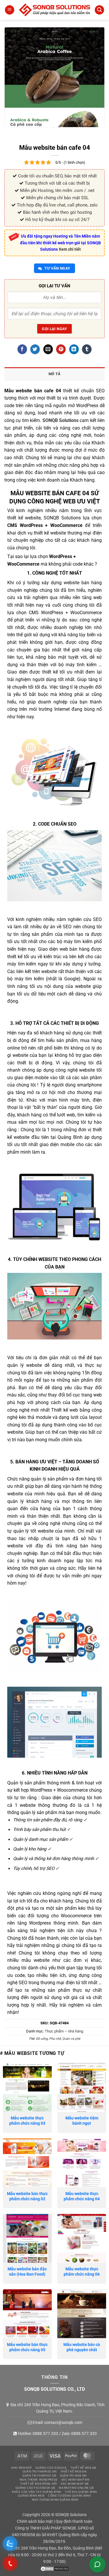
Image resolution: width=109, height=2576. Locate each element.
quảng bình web (31, 2496)
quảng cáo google (51, 2468)
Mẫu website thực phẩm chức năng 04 (82, 2196)
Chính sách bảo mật (35, 2521)
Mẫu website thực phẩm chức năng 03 (27, 2121)
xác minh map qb (75, 2484)
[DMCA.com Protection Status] (55, 2568)
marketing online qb (76, 2488)
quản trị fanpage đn (40, 2471)
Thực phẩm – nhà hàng (64, 2031)
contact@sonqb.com (63, 2422)
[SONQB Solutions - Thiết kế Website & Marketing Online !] (54, 10)
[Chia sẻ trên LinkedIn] (74, 349)
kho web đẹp (22, 2468)
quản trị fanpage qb (39, 2476)
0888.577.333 (45, 2434)
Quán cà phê (71, 2039)
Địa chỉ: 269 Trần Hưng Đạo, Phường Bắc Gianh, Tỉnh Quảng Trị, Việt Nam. (58, 2408)
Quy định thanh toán (74, 2521)
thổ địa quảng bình (81, 2492)
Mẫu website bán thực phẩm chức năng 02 (27, 2196)
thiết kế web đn (74, 2471)
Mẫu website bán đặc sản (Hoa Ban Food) (27, 2272)
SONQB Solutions (60, 420)
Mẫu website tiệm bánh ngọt (82, 2121)
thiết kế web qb (83, 2468)
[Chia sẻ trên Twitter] (35, 349)
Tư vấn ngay (57, 268)
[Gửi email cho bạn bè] (48, 349)
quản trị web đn (73, 2476)
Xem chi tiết (70, 249)
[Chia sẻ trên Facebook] (22, 349)
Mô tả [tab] (54, 374)
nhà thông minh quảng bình (55, 2500)
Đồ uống (42, 2039)
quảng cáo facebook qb (35, 2488)
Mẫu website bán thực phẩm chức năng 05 (27, 2347)
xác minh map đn (75, 2480)
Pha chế (55, 2039)
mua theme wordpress (39, 2480)
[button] (10, 10)
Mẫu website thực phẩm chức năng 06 (82, 2272)
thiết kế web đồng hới (39, 2484)
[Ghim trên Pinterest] (61, 349)
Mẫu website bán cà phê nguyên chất (82, 2347)
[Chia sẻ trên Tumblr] (87, 349)
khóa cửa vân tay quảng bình (37, 2492)
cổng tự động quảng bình (69, 2496)
